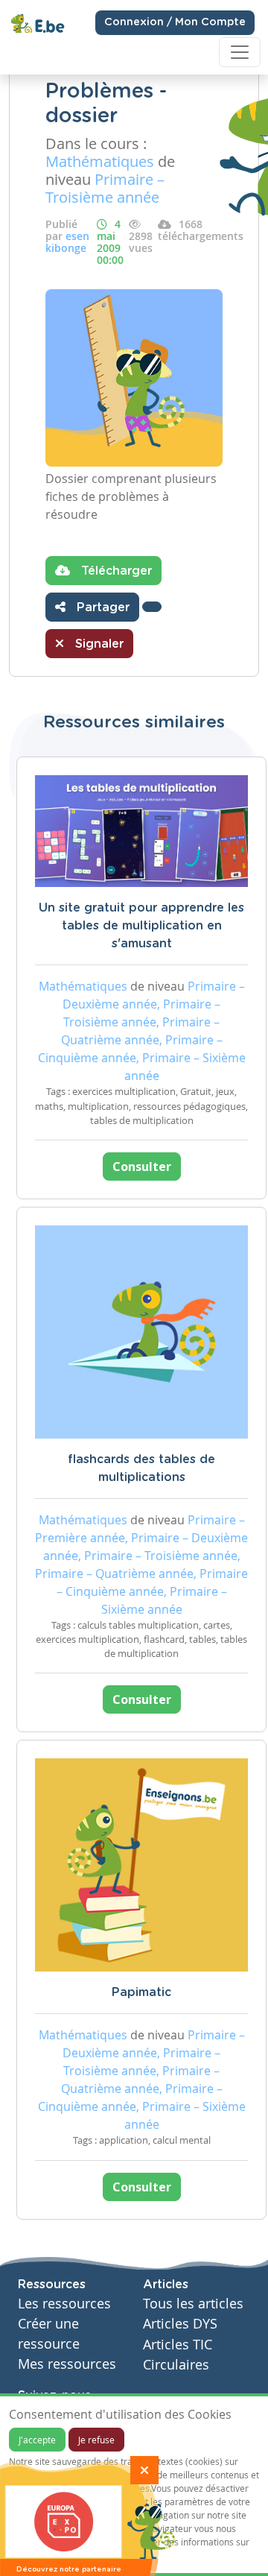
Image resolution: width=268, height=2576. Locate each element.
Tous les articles (193, 2304)
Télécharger (115, 571)
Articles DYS (180, 2324)
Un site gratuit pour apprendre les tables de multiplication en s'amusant (141, 926)
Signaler (98, 644)
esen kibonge (67, 242)
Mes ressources (67, 2364)
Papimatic (141, 1992)
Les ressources (64, 2304)
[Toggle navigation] (240, 52)
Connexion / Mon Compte (175, 22)
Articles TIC (178, 2345)
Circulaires (176, 2365)
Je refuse (96, 2440)
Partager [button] (101, 607)
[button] (152, 607)
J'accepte (37, 2440)
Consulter (142, 1167)
